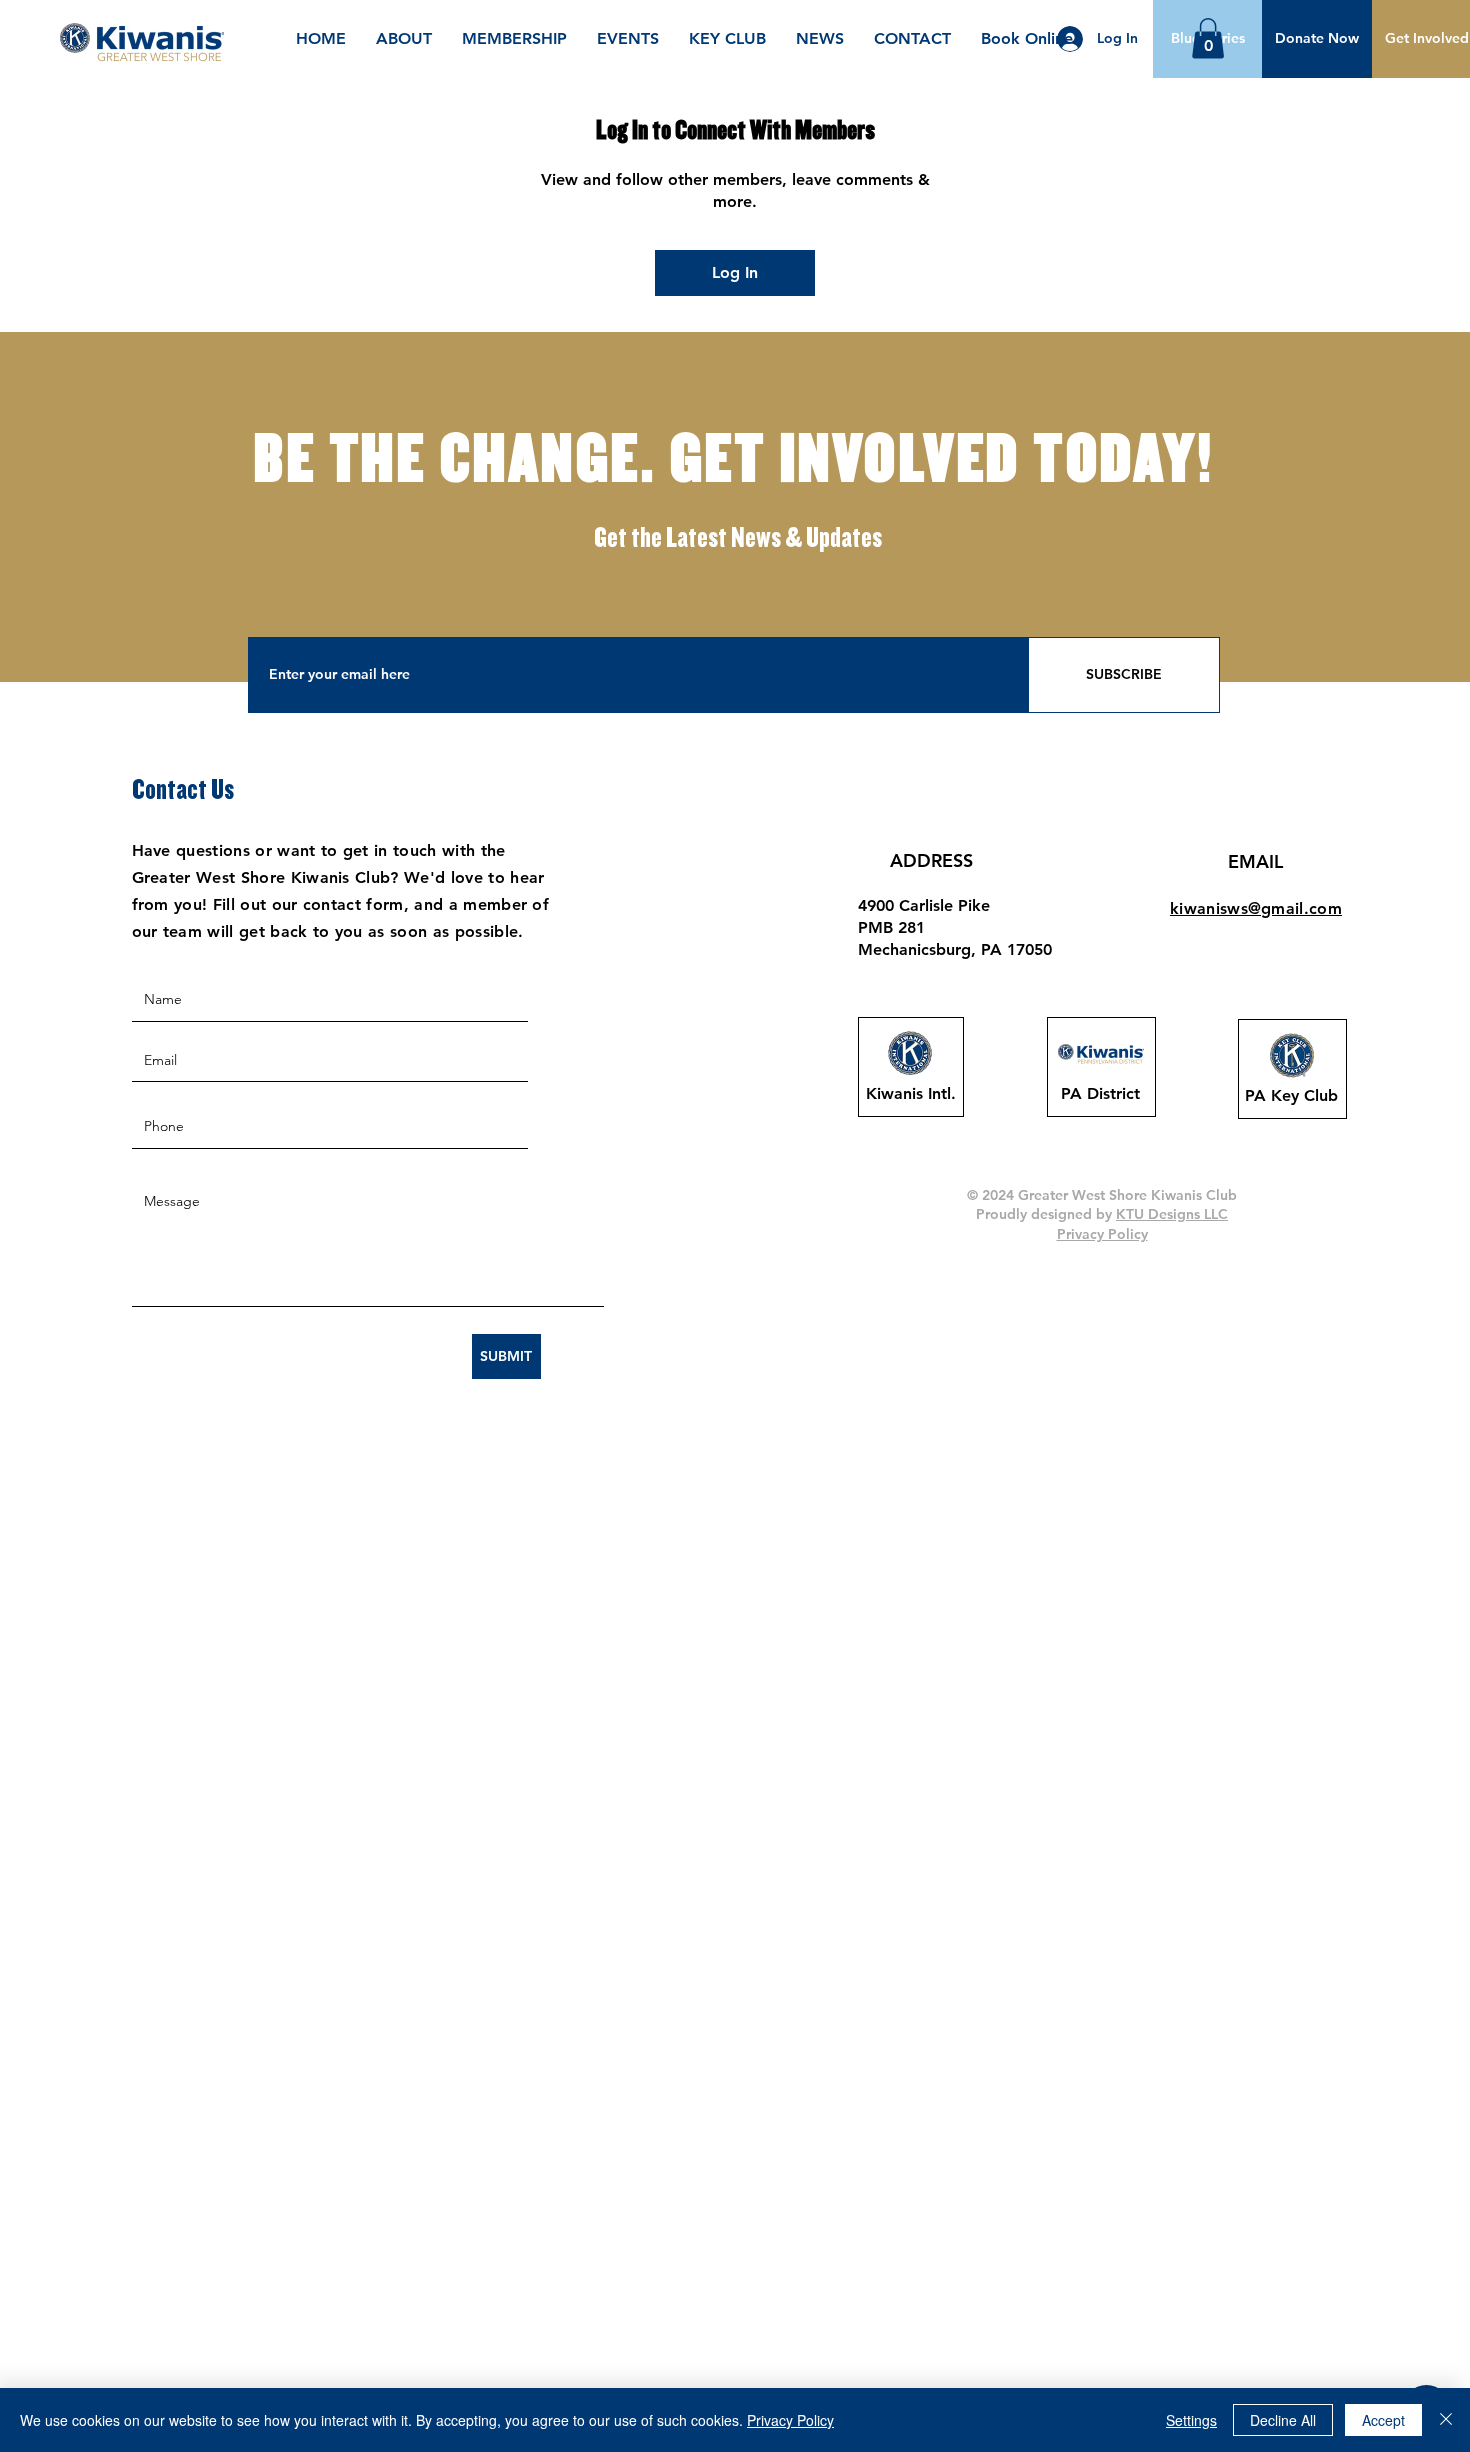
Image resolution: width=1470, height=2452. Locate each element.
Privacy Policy (790, 2420)
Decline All (1283, 2420)
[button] (1317, 39)
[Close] (1446, 2420)
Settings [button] (1191, 2420)
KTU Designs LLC (1172, 1214)
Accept (1383, 2420)
